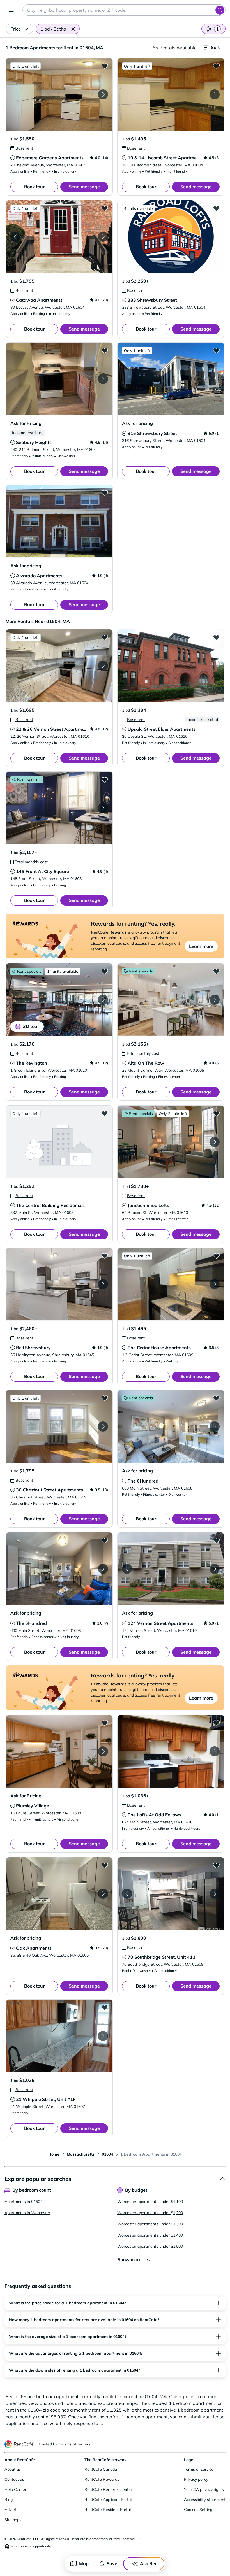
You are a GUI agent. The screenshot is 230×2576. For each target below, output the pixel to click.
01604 (107, 2154)
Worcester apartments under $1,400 (150, 2235)
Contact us (14, 2479)
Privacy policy (196, 2479)
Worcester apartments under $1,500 (150, 2246)
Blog (9, 2500)
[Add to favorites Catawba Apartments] (105, 208)
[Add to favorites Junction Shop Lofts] (216, 1113)
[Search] (220, 10)
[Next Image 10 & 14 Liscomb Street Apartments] (215, 94)
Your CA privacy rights (204, 2489)
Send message (84, 187)
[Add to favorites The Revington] (105, 971)
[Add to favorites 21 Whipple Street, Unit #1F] (105, 2007)
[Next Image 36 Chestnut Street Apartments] (103, 1427)
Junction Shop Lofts (148, 1205)
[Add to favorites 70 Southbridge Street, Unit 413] (216, 1865)
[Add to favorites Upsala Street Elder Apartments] (216, 637)
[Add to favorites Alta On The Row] (216, 971)
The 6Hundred (143, 1481)
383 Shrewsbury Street (152, 300)
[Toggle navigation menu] (11, 10)
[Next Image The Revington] (103, 1000)
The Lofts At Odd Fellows (154, 1815)
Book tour (34, 187)
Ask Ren (149, 2563)
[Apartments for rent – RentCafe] (19, 2444)
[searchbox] (124, 10)
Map (84, 2563)
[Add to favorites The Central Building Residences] (105, 1113)
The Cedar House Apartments (159, 1348)
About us (13, 2469)
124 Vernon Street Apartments (160, 1623)
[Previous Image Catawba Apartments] (15, 237)
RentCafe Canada (101, 2469)
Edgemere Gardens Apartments (50, 158)
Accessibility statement (205, 2500)
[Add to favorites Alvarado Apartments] (105, 493)
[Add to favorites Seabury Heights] (105, 350)
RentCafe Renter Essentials (109, 2489)
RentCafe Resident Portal (108, 2510)
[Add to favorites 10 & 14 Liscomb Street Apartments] (216, 66)
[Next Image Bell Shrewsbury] (103, 1284)
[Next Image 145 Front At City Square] (103, 808)
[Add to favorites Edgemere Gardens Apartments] (105, 66)
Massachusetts (81, 2154)
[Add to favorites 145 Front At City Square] (105, 779)
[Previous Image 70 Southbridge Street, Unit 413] (127, 1894)
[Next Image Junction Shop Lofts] (215, 1142)
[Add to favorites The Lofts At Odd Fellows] (216, 1723)
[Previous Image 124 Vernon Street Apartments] (127, 1569)
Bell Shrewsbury (33, 1348)
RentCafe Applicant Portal (108, 2500)
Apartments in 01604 (23, 2202)
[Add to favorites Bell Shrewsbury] (105, 1256)
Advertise (13, 2510)
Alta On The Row (146, 1063)
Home (54, 2154)
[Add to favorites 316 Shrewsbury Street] (216, 350)
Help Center (15, 2489)
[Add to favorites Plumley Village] (105, 1723)
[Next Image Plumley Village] (103, 1751)
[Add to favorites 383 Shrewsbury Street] (216, 208)
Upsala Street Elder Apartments (162, 729)
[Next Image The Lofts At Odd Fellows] (215, 1751)
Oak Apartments (34, 1948)
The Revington (32, 1063)
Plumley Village (33, 1806)
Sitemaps (13, 2520)
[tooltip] (22, 148)
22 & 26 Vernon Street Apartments (53, 729)
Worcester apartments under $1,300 (150, 2224)
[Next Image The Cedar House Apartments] (215, 1284)
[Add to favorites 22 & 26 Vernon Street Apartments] (105, 637)
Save (112, 2563)
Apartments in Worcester (27, 2213)
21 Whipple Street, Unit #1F (46, 2099)
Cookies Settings (199, 2510)
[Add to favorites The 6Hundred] (216, 1398)
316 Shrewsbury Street (152, 433)
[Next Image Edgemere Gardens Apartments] (103, 94)
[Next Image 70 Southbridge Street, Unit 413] (215, 1894)
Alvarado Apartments (39, 576)
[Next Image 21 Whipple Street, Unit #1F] (103, 2036)
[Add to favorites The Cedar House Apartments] (216, 1256)
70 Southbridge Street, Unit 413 (162, 1957)
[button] (73, 29)
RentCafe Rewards (102, 2479)
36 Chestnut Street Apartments (50, 1490)
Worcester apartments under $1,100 (150, 2202)
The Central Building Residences (50, 1205)
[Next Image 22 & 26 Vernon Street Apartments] (103, 666)
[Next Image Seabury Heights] (103, 379)
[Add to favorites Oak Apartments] (105, 1865)
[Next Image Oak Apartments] (103, 1894)
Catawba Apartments (39, 300)
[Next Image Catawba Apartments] (103, 237)
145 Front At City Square (42, 871)
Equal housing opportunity (30, 2546)
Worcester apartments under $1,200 (150, 2213)
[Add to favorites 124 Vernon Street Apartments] (216, 1540)
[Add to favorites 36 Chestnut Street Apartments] (105, 1398)
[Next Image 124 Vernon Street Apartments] (215, 1569)
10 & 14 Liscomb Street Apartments (165, 158)
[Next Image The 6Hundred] (215, 1427)
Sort (215, 47)
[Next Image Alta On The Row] (215, 1000)
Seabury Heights (34, 442)
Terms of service (199, 2469)
